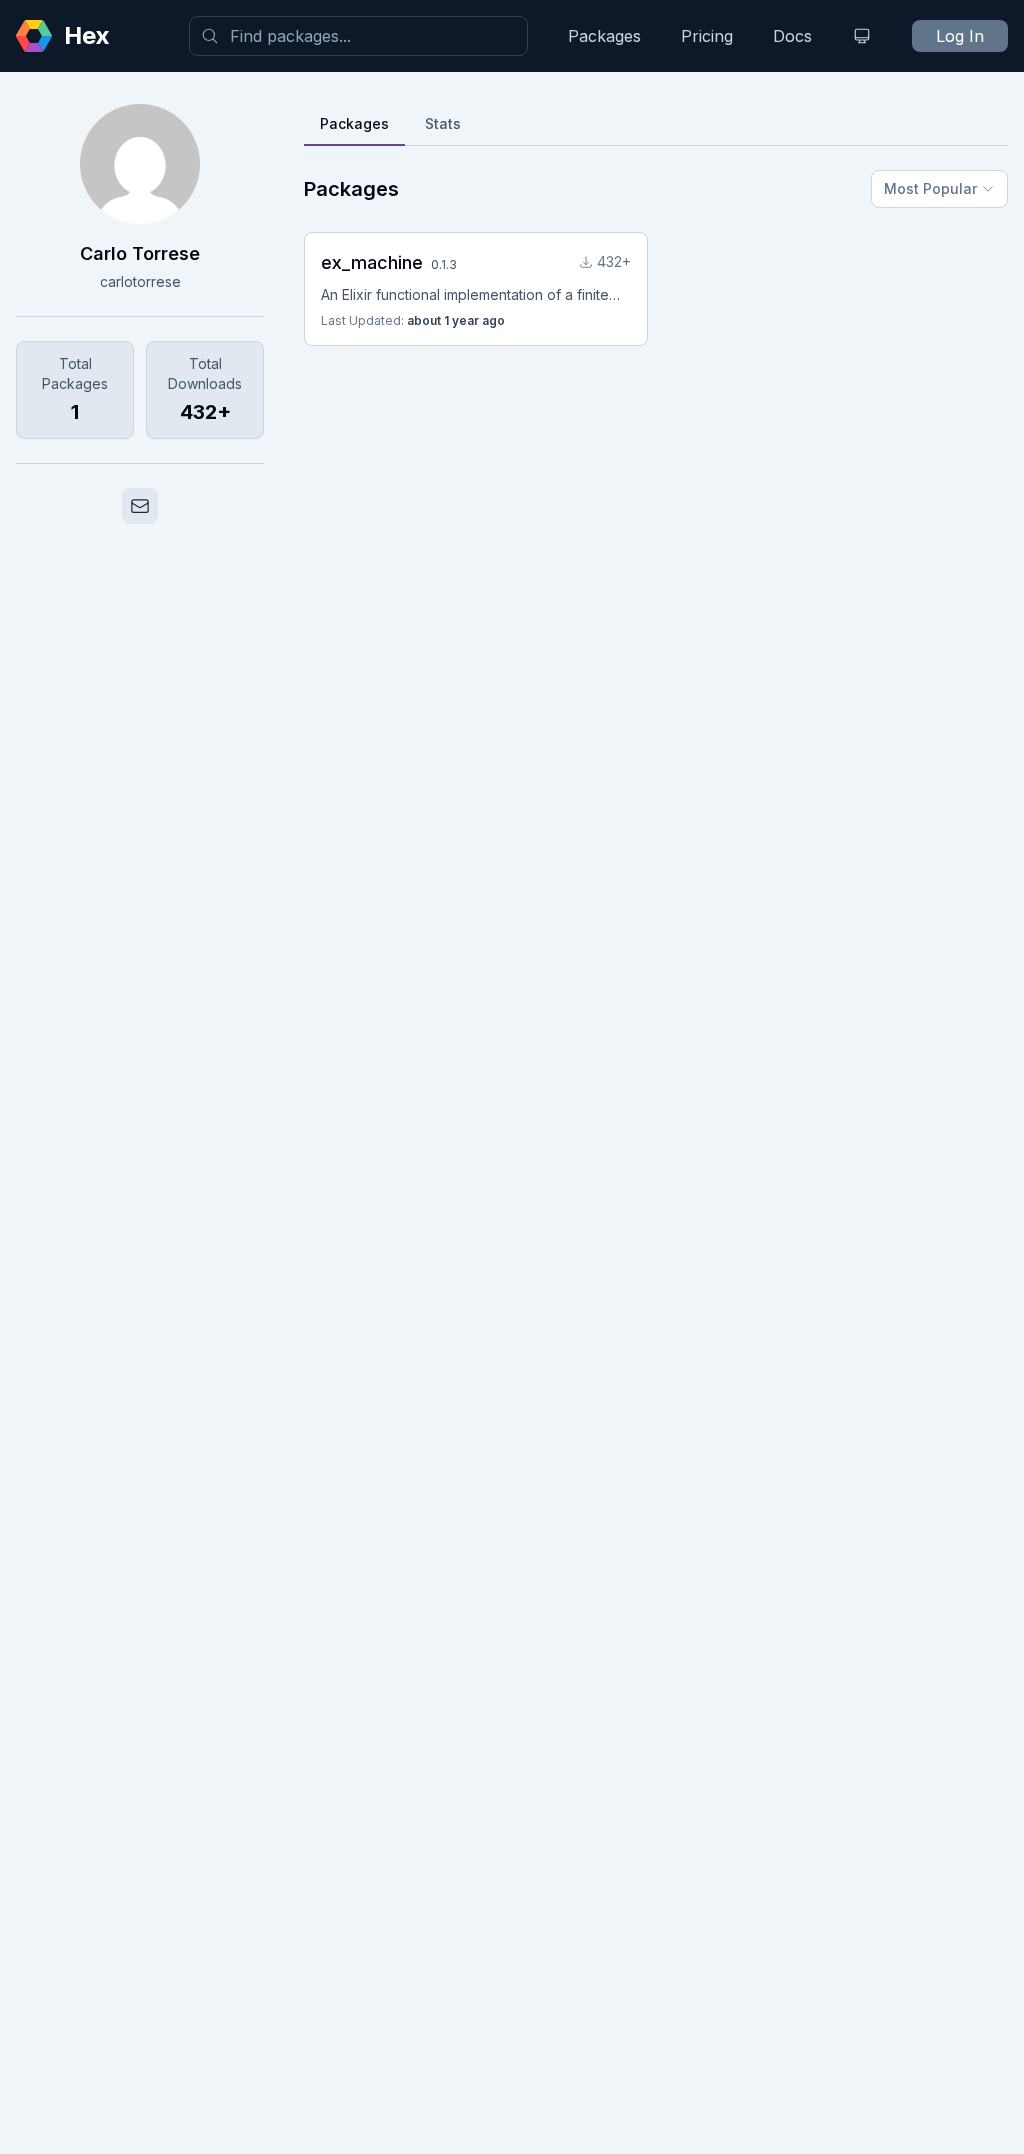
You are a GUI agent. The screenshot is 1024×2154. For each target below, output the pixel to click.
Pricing (707, 36)
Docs (792, 36)
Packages (604, 36)
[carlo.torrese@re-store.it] (140, 506)
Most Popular (930, 188)
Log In (960, 36)
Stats (443, 123)
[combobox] (358, 36)
